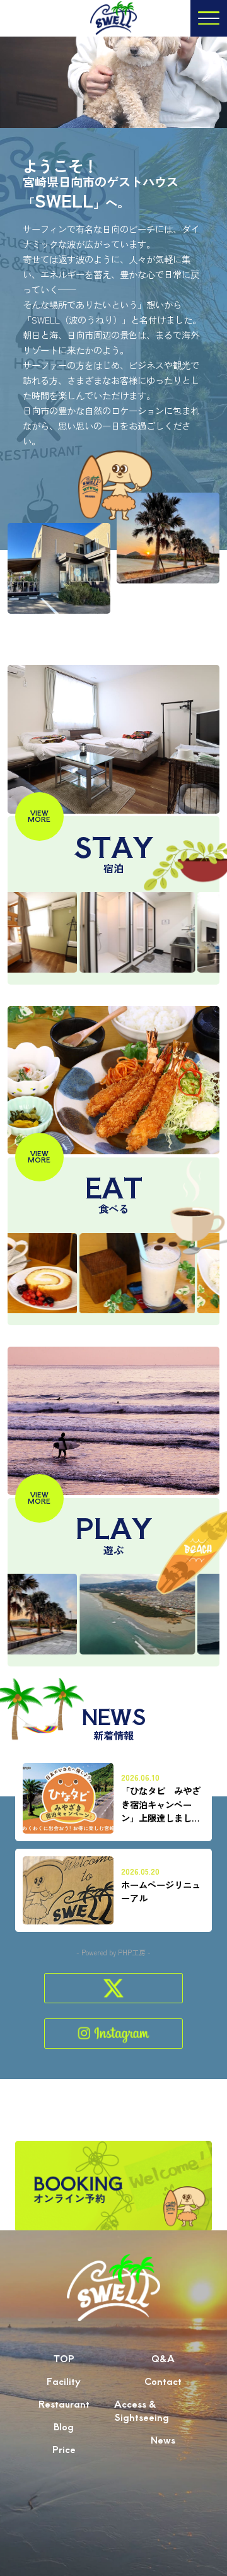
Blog (64, 2426)
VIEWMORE (39, 816)
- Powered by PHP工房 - (113, 1952)
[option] (111, 932)
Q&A (163, 2358)
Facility (64, 2381)
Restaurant (64, 2403)
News (163, 2439)
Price (64, 2449)
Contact (163, 2381)
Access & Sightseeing (142, 2410)
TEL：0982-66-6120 (114, 2556)
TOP (64, 2358)
